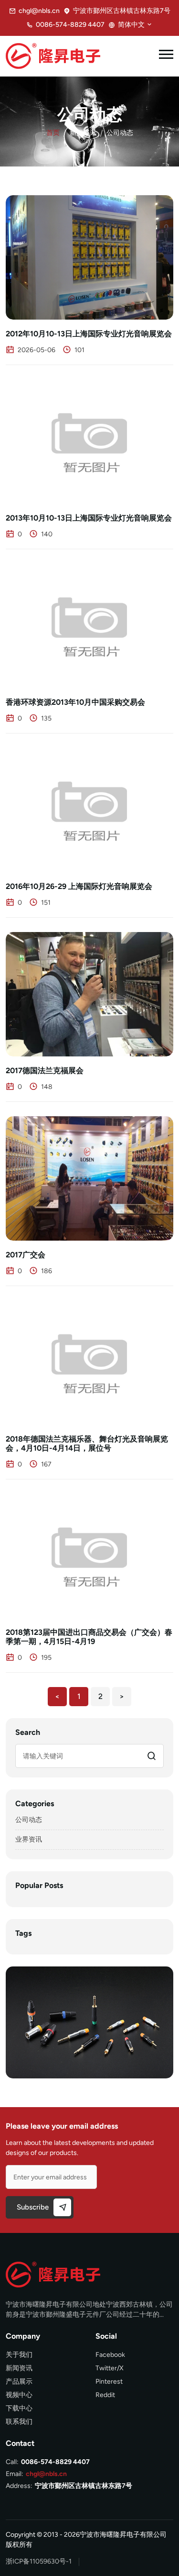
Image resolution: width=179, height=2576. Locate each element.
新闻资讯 (83, 133)
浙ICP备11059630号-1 (39, 2561)
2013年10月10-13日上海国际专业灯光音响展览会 (89, 518)
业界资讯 (29, 1839)
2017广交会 (26, 1255)
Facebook (110, 2355)
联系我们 (19, 2422)
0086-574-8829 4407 (70, 25)
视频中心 (19, 2395)
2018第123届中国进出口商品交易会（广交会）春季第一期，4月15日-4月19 (89, 1637)
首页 (53, 133)
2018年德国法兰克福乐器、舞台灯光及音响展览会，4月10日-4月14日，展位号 (87, 1443)
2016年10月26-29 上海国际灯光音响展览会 (79, 886)
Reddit (105, 2395)
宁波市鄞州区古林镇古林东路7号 (84, 2486)
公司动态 (29, 1820)
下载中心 (19, 2408)
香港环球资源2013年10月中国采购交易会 (75, 702)
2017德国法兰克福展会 (45, 1071)
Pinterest (109, 2382)
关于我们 (19, 2355)
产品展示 (19, 2382)
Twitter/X (110, 2368)
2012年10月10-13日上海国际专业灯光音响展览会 (89, 334)
